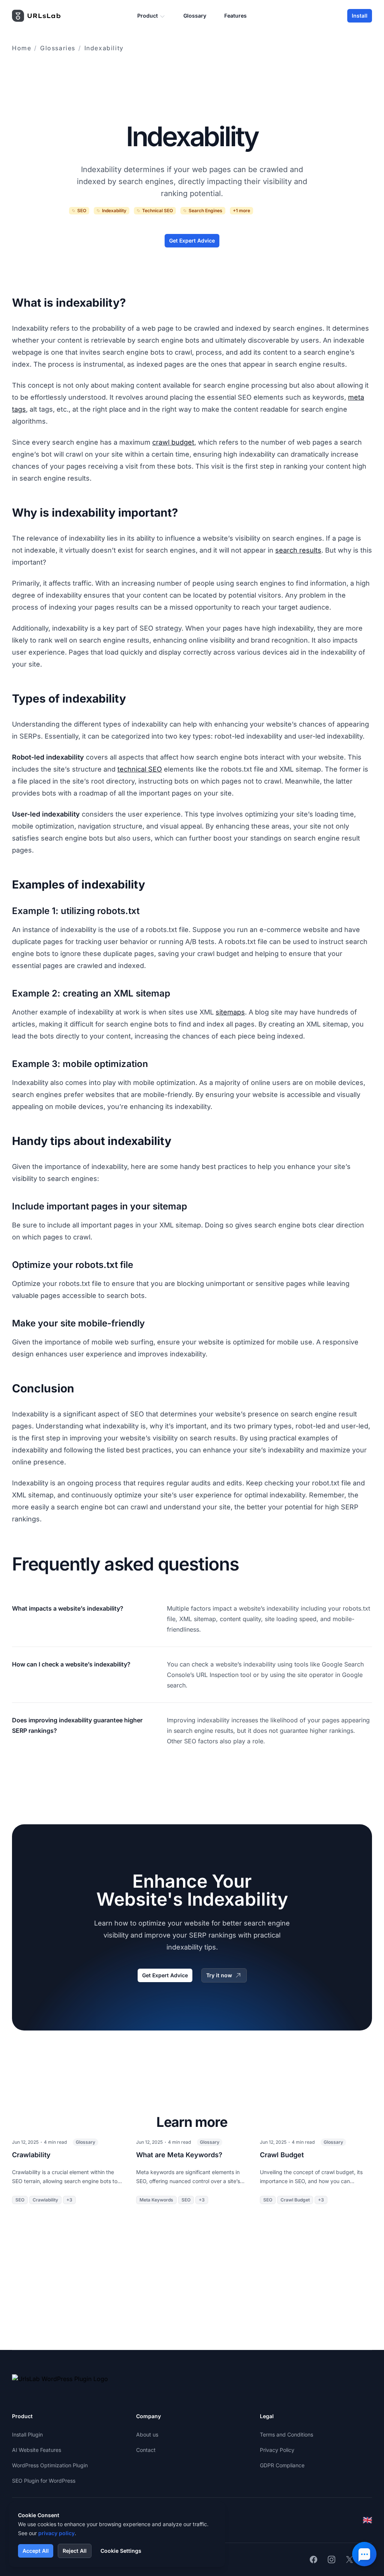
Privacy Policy (277, 2450)
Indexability (104, 48)
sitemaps (230, 1012)
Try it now (219, 1975)
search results (298, 550)
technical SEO (140, 769)
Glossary (195, 16)
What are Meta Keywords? (179, 2155)
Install (360, 16)
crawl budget (173, 442)
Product (148, 16)
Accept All (36, 2551)
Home (22, 48)
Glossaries (58, 48)
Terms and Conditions (286, 2434)
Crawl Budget (282, 2155)
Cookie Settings (121, 2551)
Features (235, 16)
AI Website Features (37, 2450)
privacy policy (56, 2533)
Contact (146, 2450)
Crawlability (31, 2155)
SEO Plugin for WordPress (44, 2481)
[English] (367, 2520)
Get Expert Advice (192, 241)
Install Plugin (27, 2434)
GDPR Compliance (282, 2465)
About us (147, 2434)
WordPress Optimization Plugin (50, 2465)
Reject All (75, 2551)
